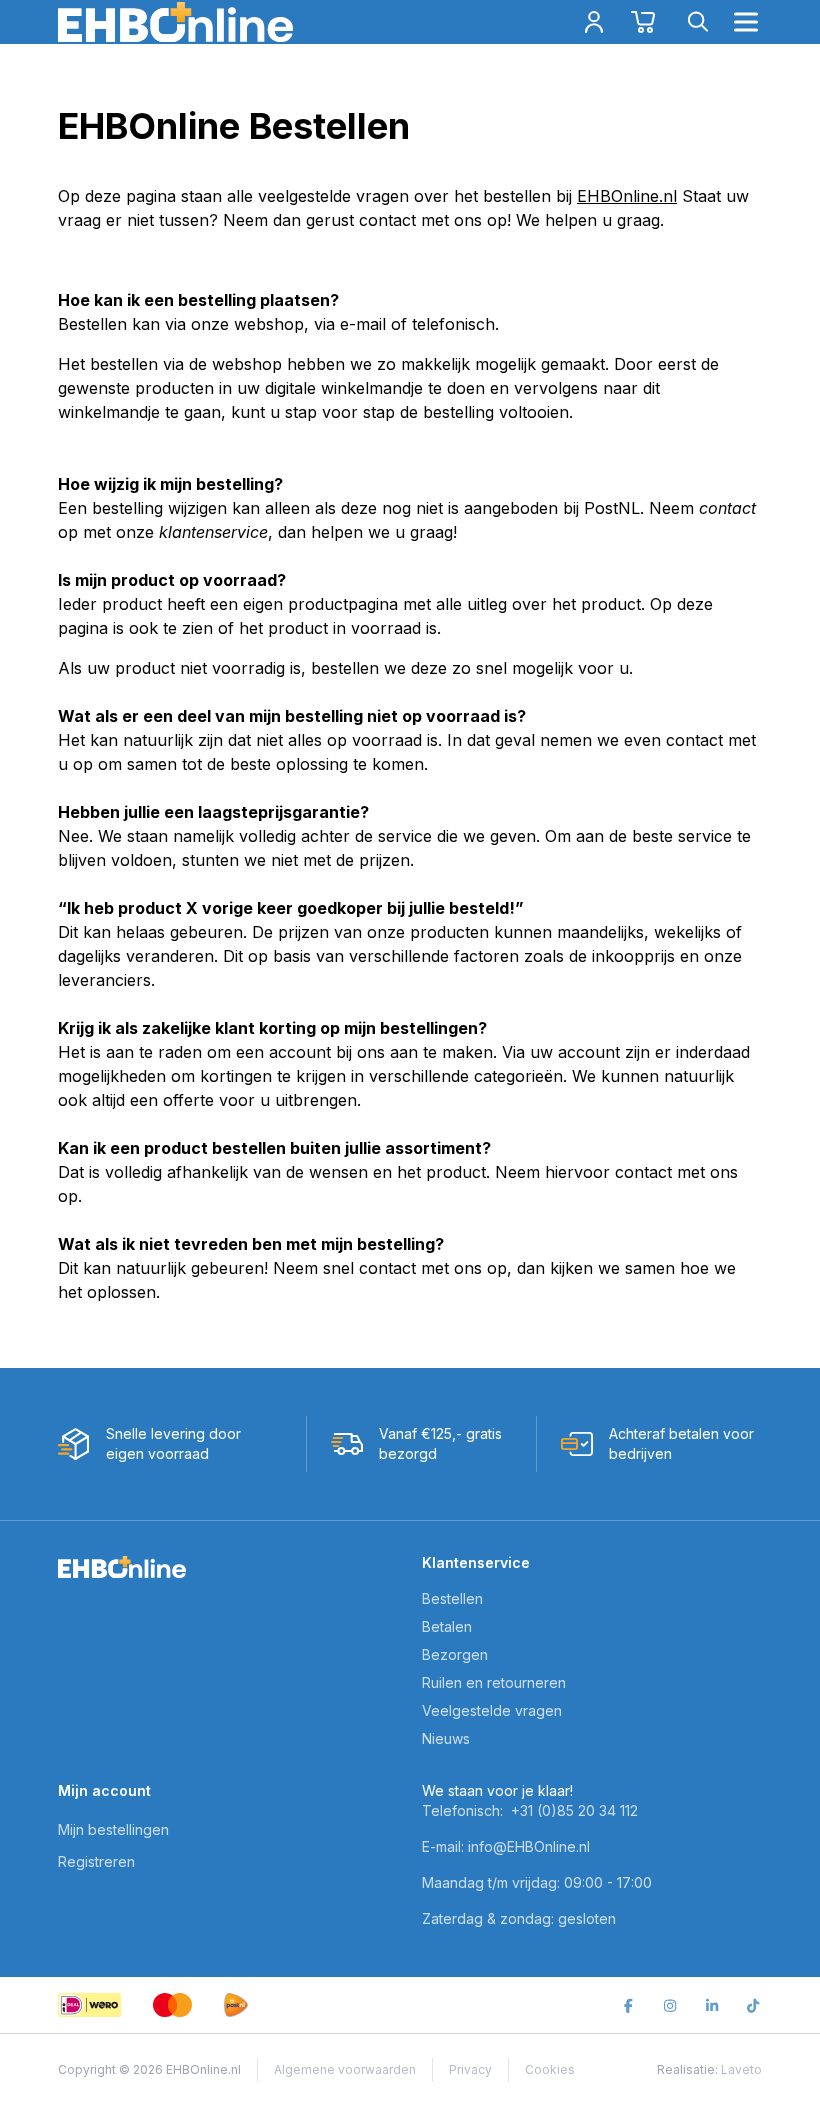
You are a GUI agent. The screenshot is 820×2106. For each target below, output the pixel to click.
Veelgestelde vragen (492, 1710)
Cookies (550, 2069)
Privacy (470, 2069)
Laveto (741, 2069)
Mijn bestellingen (113, 1829)
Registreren (96, 1861)
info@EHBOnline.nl (529, 1846)
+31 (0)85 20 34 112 (574, 1810)
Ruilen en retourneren (494, 1682)
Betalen (447, 1626)
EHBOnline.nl (627, 196)
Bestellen (452, 1598)
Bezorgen (455, 1654)
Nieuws (446, 1738)
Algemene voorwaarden (345, 2069)
